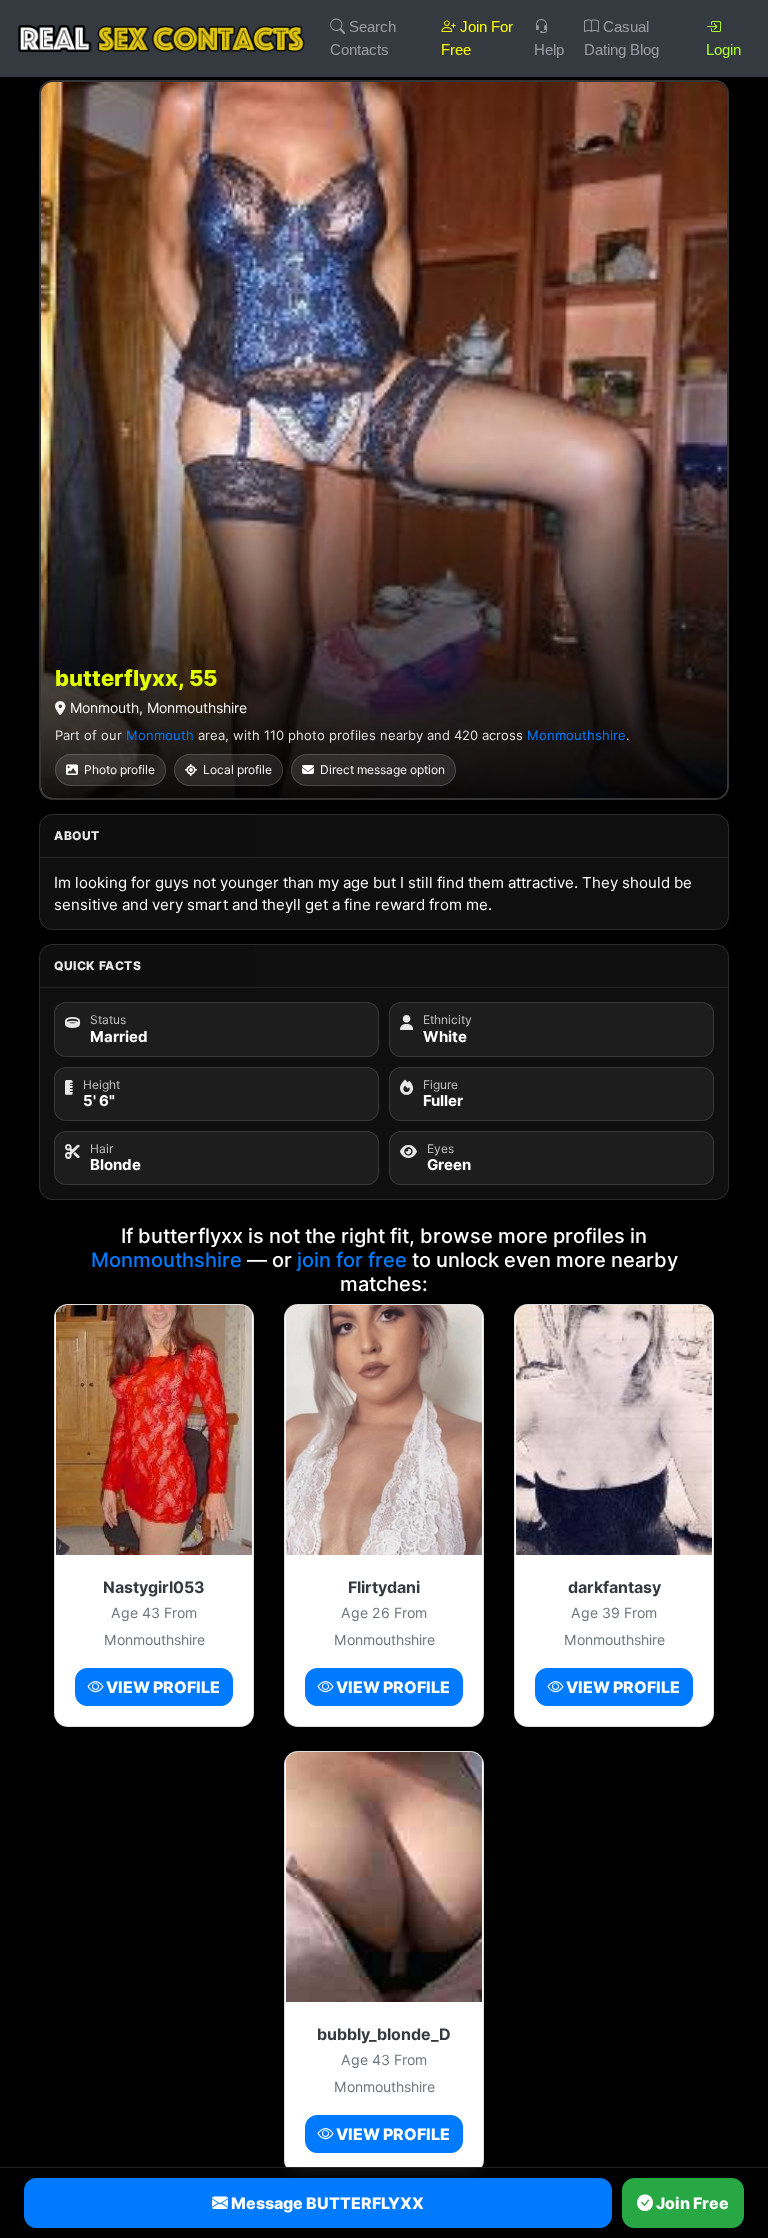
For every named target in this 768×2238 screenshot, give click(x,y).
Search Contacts (363, 38)
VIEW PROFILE (161, 1687)
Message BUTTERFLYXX (326, 2203)
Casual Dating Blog (621, 38)
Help (549, 49)
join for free (352, 1260)
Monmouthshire (576, 735)
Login (723, 49)
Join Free (691, 2203)
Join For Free (477, 38)
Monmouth (160, 735)
